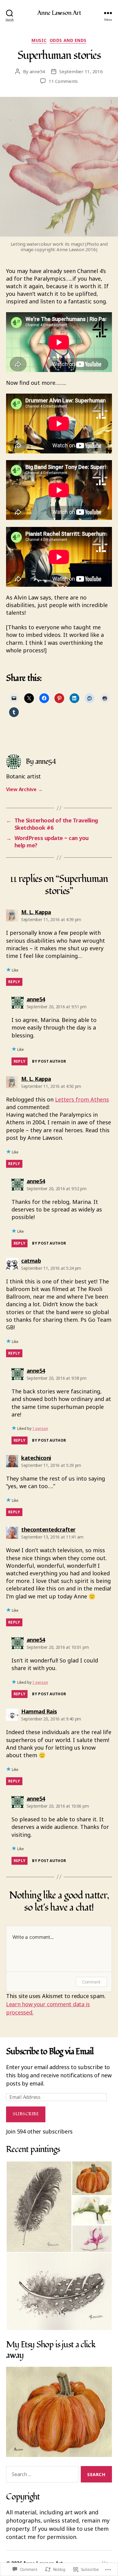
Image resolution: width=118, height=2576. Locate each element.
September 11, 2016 (81, 71)
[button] (39, 2207)
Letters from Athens (82, 1099)
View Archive (24, 789)
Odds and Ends (68, 40)
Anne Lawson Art (59, 13)
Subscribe (26, 2114)
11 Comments (63, 81)
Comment (91, 1982)
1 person (40, 1428)
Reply (14, 982)
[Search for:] (41, 2475)
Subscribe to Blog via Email (50, 2052)
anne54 (37, 71)
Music (39, 40)
